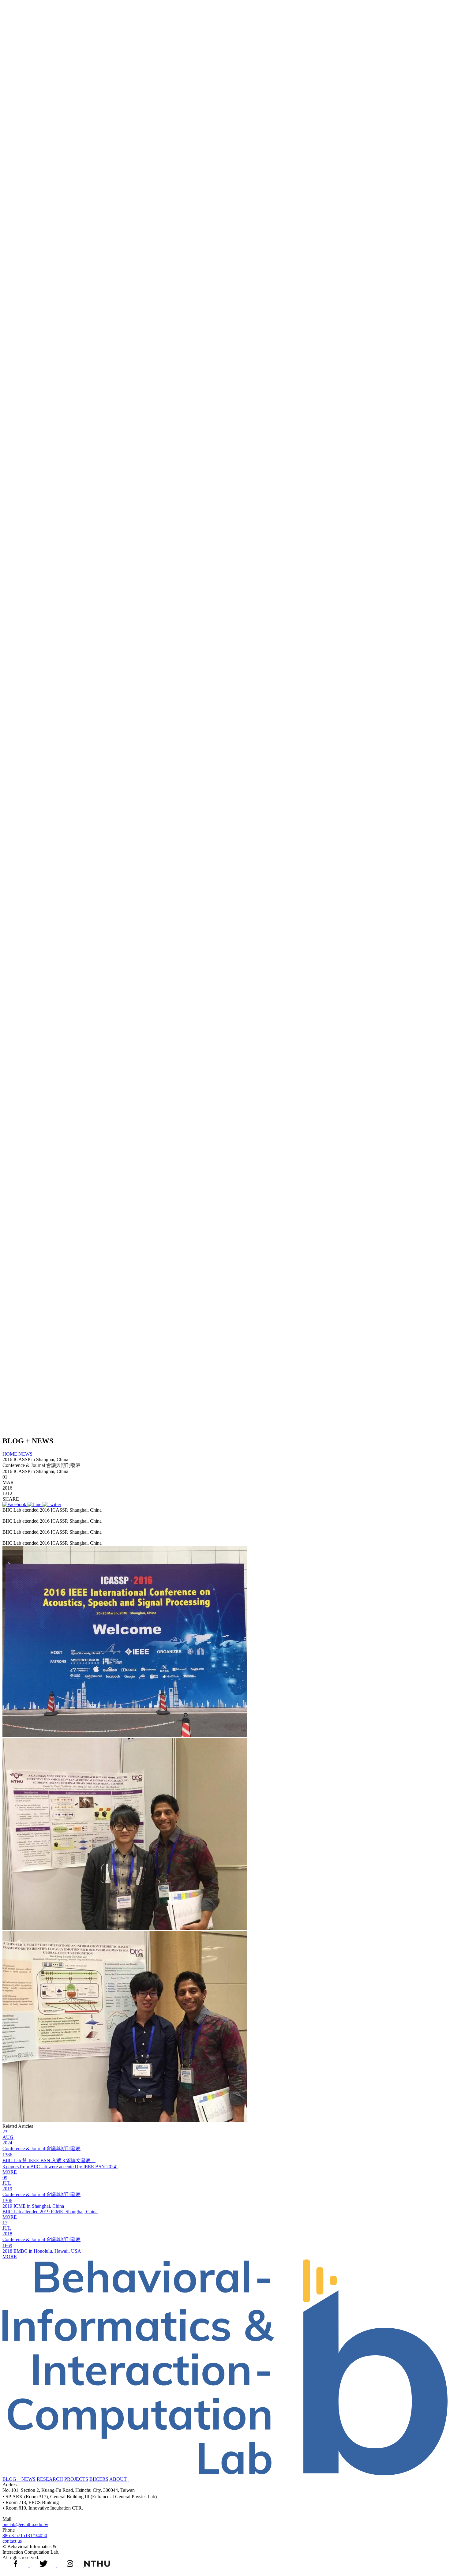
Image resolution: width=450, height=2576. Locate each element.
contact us (12, 2541)
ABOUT (118, 2479)
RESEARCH (50, 2479)
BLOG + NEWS (19, 2479)
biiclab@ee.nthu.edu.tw (25, 2524)
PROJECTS (76, 2479)
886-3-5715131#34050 (25, 2535)
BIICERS (99, 2479)
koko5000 (115, 1510)
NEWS (25, 1454)
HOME (10, 1454)
